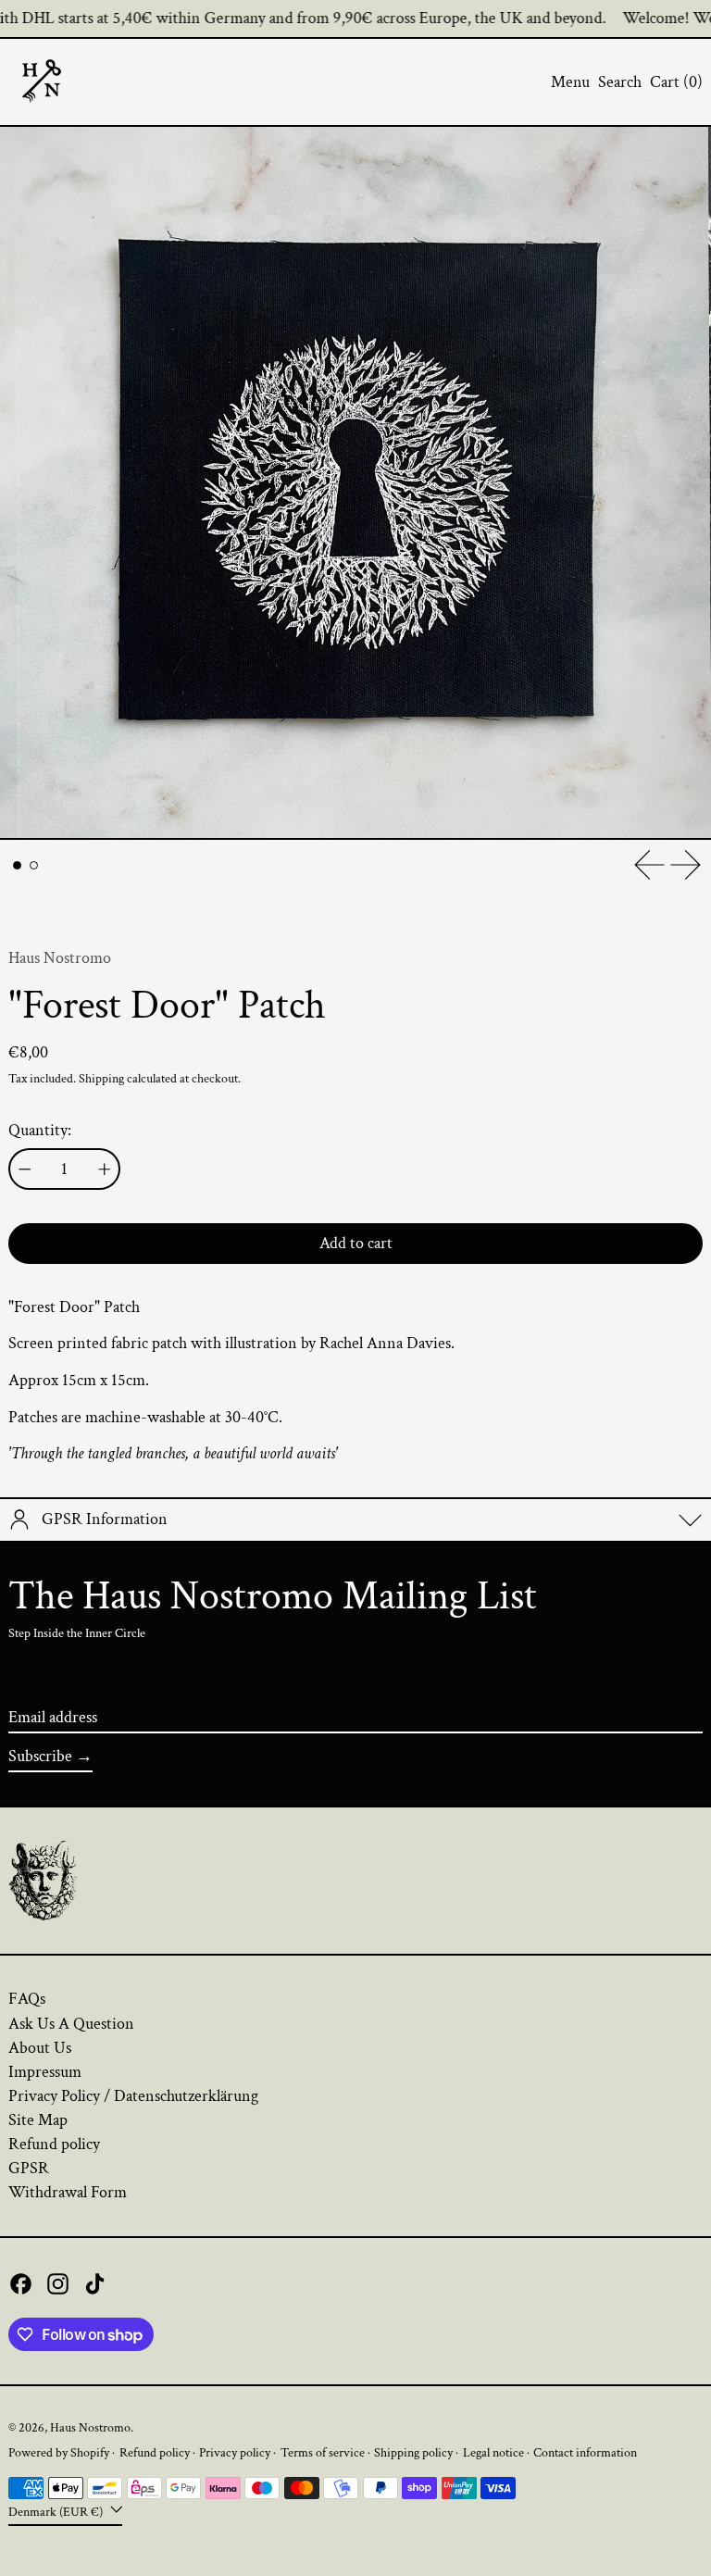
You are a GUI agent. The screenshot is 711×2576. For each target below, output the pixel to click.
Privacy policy (235, 2452)
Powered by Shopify (59, 2452)
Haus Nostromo (60, 958)
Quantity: (40, 1131)
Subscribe (40, 1756)
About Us (40, 2048)
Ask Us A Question (71, 2024)
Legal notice (493, 2452)
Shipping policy (413, 2452)
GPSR (29, 2168)
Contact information (585, 2452)
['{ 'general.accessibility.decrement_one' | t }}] (25, 1169)
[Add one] (105, 1169)
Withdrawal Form (68, 2192)
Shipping (101, 1078)
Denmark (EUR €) (57, 2512)
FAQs (27, 1999)
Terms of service (323, 2452)
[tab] (17, 865)
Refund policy (54, 2144)
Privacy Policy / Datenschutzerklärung (133, 2096)
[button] (620, 82)
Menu (570, 82)
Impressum (45, 2072)
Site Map (38, 2120)
